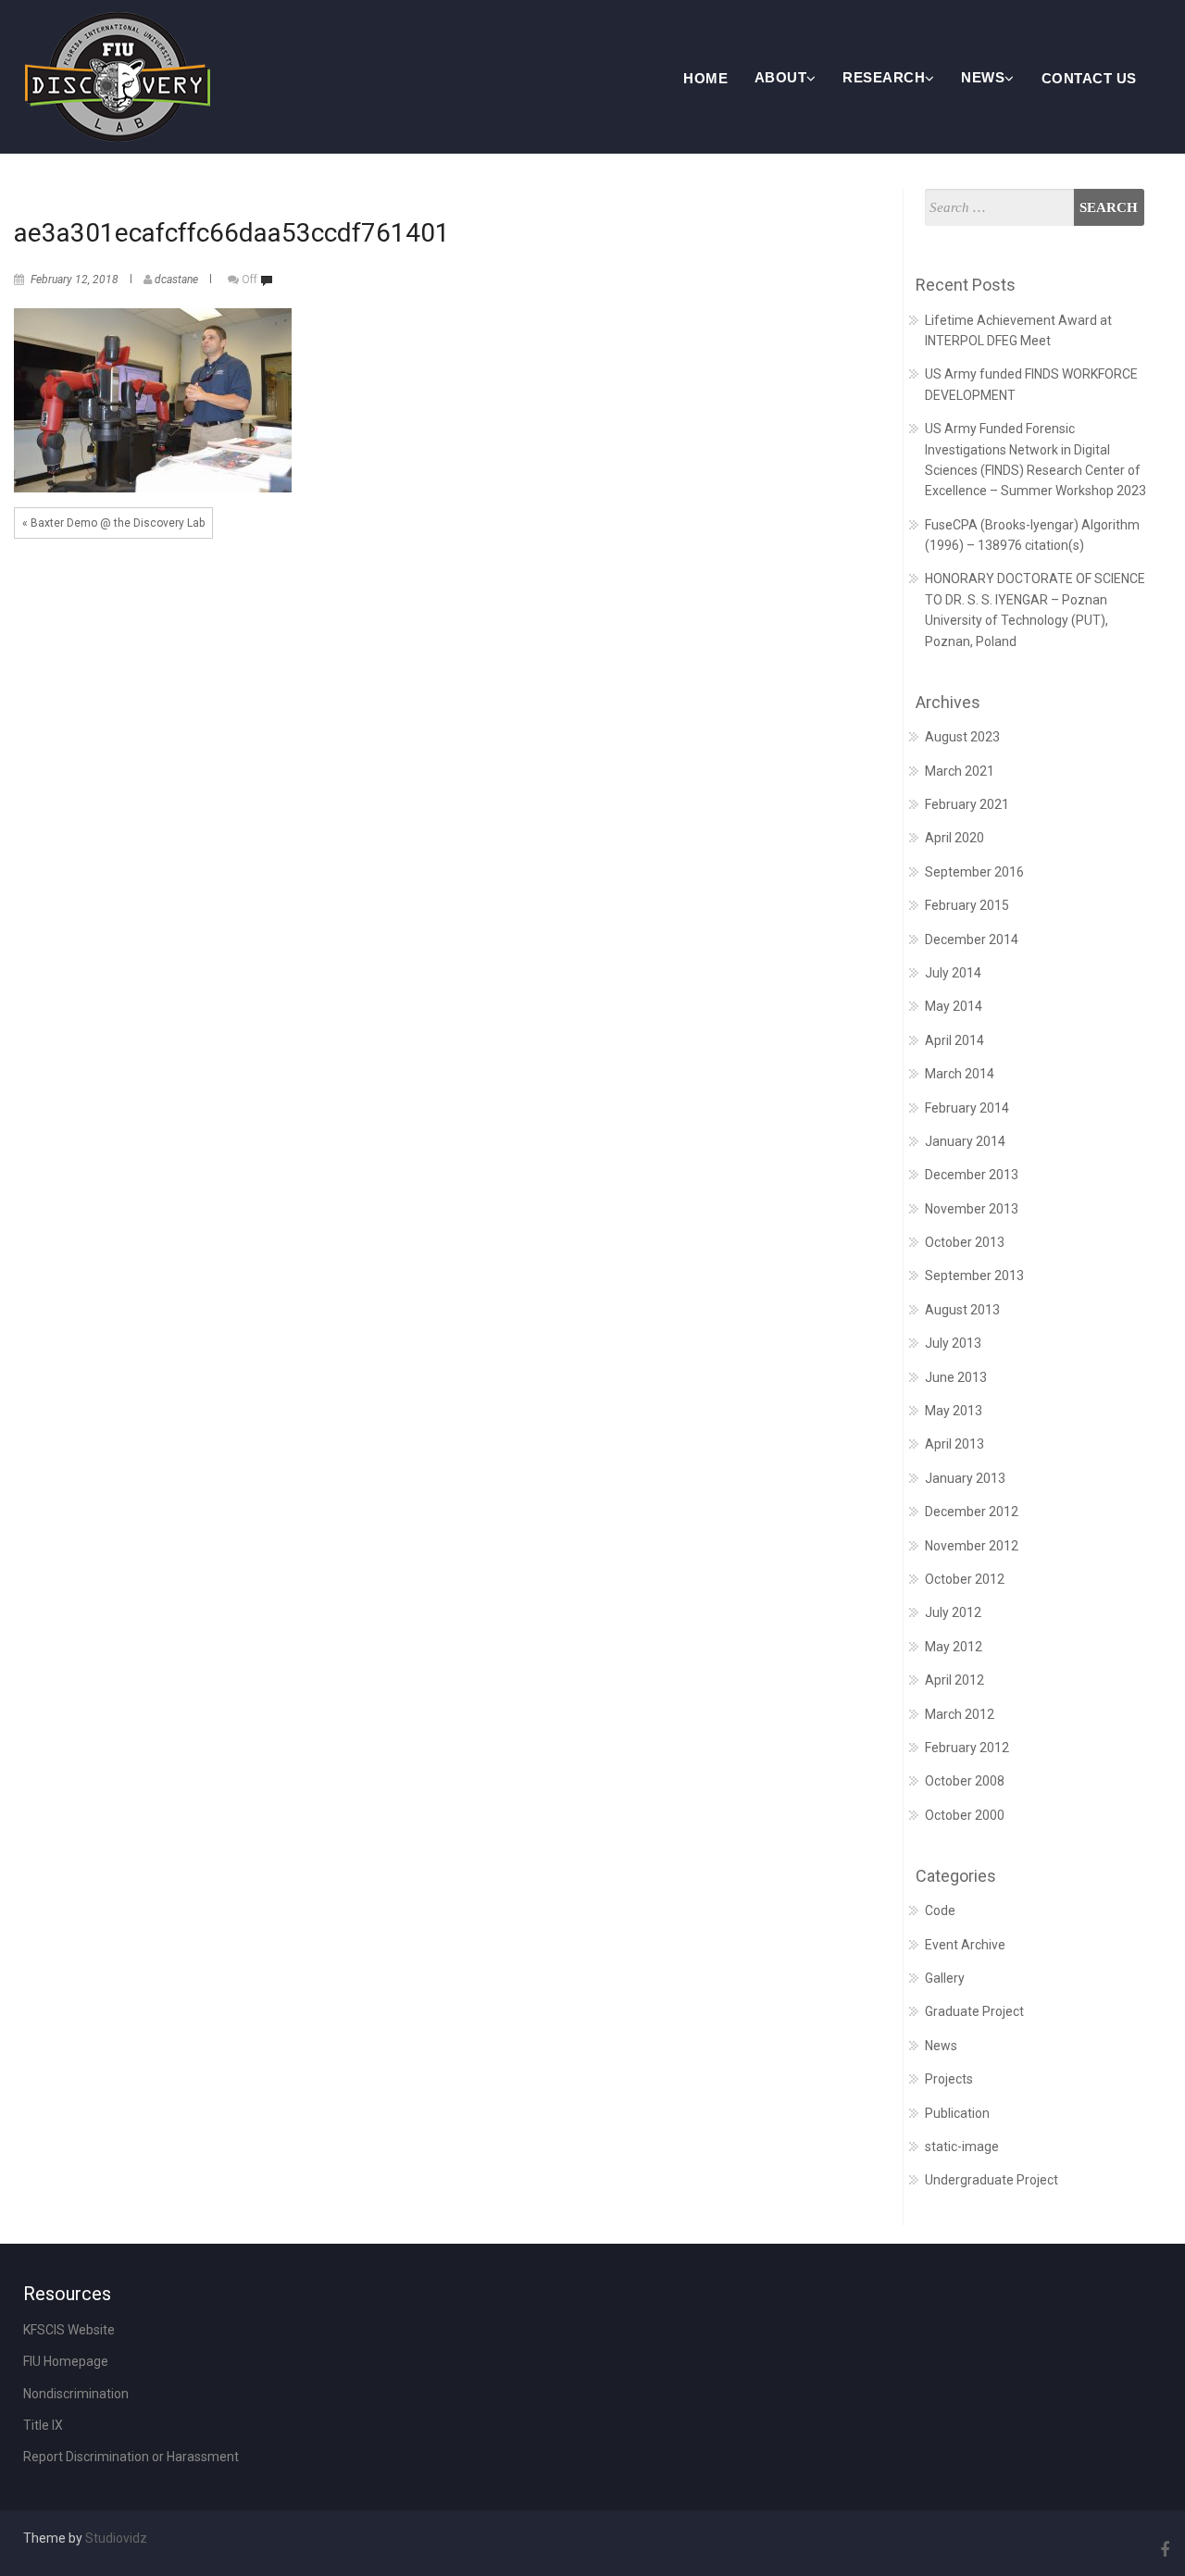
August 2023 (962, 737)
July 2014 (953, 973)
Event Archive (965, 1945)
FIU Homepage (66, 2361)
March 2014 (960, 1074)
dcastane (176, 280)
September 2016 (974, 872)
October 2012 (965, 1579)
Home (705, 78)
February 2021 (967, 804)
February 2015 (967, 905)
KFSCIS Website (69, 2330)
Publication (957, 2113)
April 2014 (954, 1040)
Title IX (43, 2425)
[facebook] (1162, 2550)
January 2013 (965, 1478)
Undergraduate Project (992, 2180)
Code (940, 1910)
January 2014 (965, 1141)
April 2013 (954, 1444)
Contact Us (1089, 78)
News (983, 77)
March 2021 (960, 771)
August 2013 (962, 1310)
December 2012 (972, 1512)
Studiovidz (116, 2538)
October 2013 (965, 1242)
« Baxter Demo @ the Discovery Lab (113, 523)
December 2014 (972, 940)
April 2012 (954, 1680)
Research (884, 77)
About (781, 77)
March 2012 (960, 1714)
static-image (962, 2147)
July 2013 (953, 1343)
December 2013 (972, 1175)
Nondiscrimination (76, 2394)
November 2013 (972, 1209)
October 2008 (965, 1781)
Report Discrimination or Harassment (131, 2457)
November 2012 (972, 1546)
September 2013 (974, 1276)
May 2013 (954, 1411)
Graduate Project (974, 2011)
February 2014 (967, 1108)
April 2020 (954, 838)
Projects (949, 2079)
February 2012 (967, 1748)
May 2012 (954, 1647)
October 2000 (965, 1815)
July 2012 (953, 1612)
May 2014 (954, 1006)
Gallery (945, 1978)
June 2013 (956, 1377)
